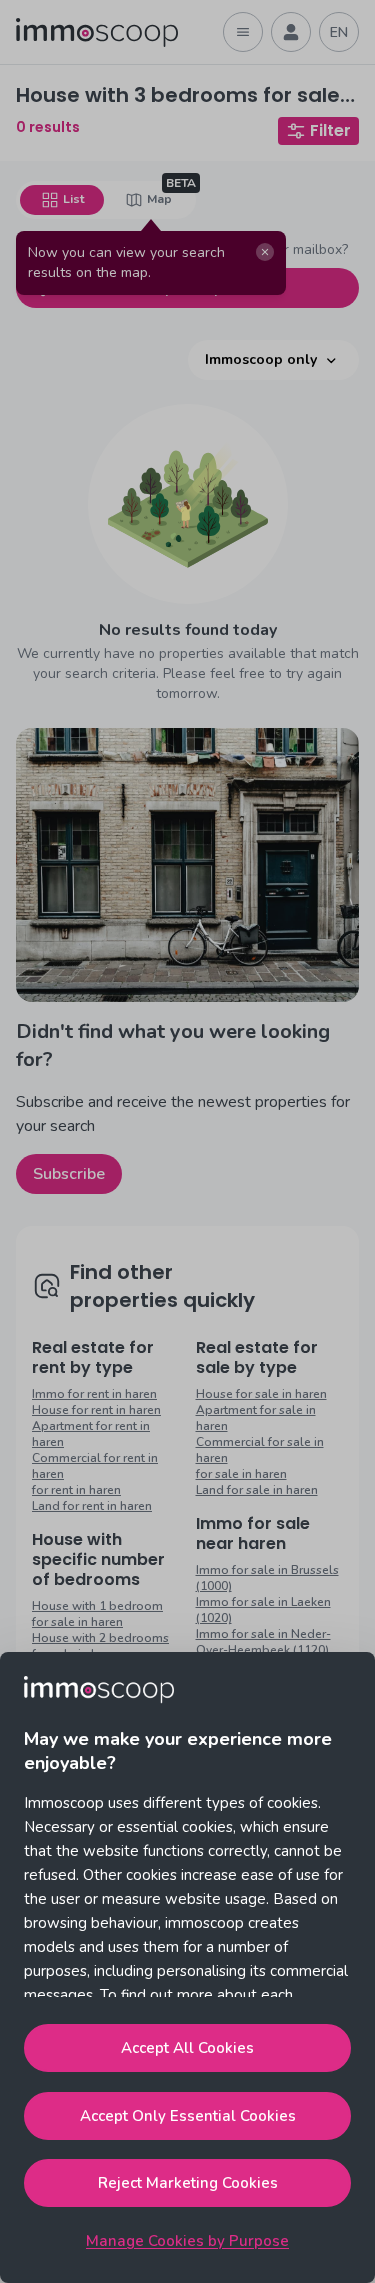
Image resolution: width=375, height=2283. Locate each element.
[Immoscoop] (97, 32)
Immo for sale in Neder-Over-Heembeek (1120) (263, 1642)
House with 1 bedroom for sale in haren (97, 1614)
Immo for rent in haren (94, 1394)
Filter (330, 130)
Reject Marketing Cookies (188, 2183)
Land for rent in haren (92, 1506)
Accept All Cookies (187, 2048)
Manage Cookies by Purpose (187, 2241)
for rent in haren (76, 1490)
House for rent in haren (96, 1410)
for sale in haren (241, 1474)
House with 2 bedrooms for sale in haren (100, 1646)
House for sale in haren (261, 1394)
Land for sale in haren (257, 1490)
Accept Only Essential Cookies (188, 2116)
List (73, 199)
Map (159, 199)
